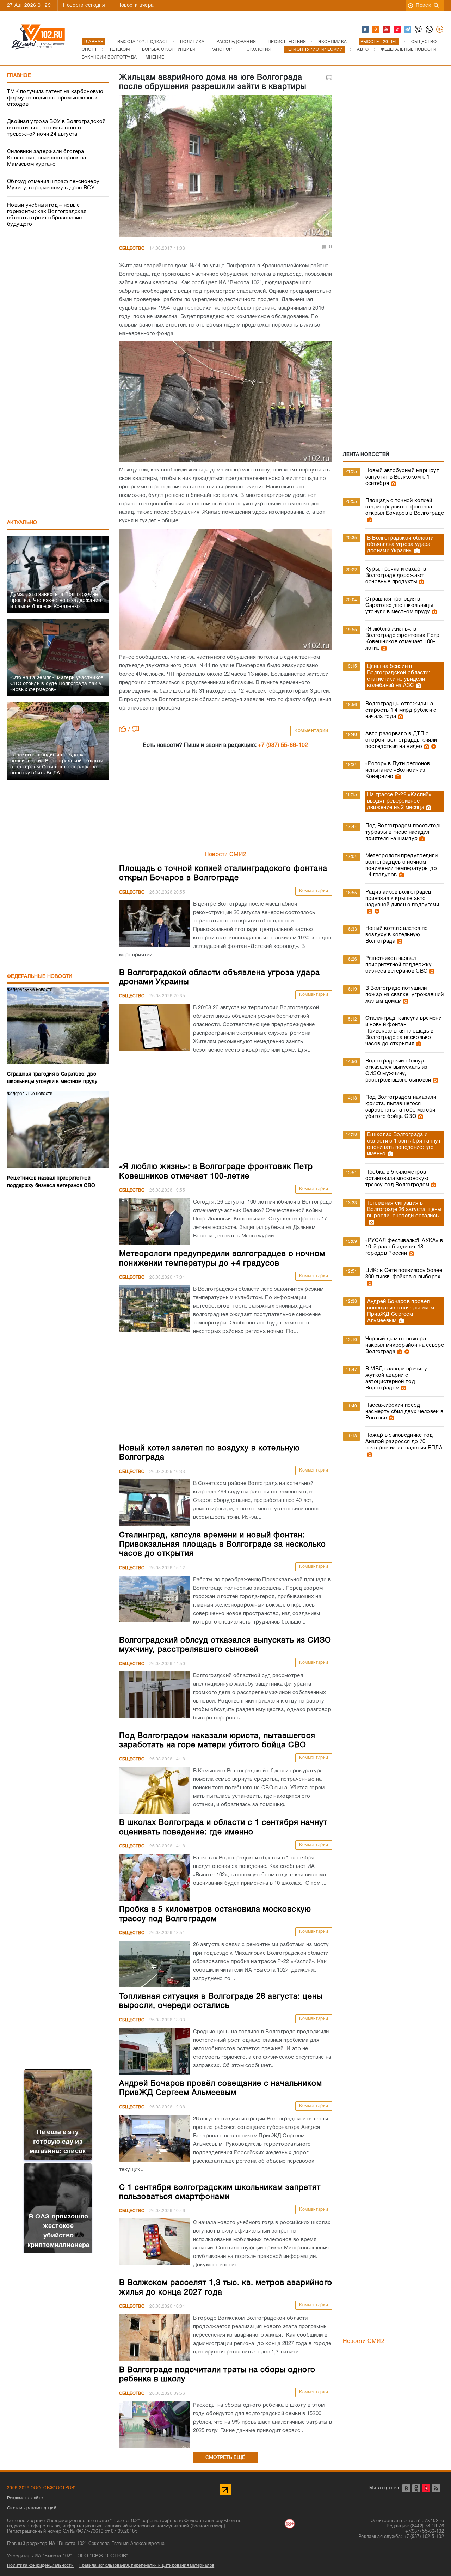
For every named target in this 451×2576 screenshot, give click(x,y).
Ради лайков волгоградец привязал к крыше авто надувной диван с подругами (402, 899)
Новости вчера (135, 5)
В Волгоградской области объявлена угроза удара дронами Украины (400, 544)
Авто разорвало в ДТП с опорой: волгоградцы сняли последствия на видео (401, 740)
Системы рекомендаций (32, 2508)
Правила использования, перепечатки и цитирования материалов (146, 2566)
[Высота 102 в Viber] (419, 30)
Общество (132, 248)
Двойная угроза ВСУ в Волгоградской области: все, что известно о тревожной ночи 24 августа (56, 128)
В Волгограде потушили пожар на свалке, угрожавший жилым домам (404, 995)
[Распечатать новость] (329, 78)
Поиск (423, 5)
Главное (19, 76)
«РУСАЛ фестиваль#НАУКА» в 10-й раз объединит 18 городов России (404, 1247)
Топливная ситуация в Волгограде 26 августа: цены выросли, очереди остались (404, 1210)
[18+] (440, 30)
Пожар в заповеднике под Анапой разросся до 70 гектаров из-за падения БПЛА (404, 1442)
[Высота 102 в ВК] (365, 30)
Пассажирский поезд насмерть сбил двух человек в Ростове (404, 1412)
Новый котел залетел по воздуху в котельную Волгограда (397, 935)
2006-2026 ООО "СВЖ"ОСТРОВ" (42, 2488)
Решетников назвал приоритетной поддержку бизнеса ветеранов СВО (399, 965)
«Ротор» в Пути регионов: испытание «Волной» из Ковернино (399, 770)
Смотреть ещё (225, 2458)
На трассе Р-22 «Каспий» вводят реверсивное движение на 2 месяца (399, 801)
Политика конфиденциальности (40, 2566)
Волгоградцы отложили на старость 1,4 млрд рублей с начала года (401, 710)
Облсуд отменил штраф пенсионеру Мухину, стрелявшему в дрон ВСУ (53, 185)
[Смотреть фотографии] (393, 483)
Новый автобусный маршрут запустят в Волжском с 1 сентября (402, 477)
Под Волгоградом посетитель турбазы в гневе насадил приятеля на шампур (404, 832)
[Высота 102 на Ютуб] (387, 30)
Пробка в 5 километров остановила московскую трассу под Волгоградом (397, 1179)
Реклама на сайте (25, 2498)
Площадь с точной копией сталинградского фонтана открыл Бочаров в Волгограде (405, 507)
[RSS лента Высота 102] (436, 2488)
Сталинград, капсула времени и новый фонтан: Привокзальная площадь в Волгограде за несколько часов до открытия (403, 1031)
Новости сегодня (84, 5)
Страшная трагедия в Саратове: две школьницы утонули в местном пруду (399, 605)
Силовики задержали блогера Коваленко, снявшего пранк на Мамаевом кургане (47, 158)
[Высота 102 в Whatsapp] (430, 30)
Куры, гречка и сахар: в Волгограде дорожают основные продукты (396, 576)
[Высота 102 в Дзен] (397, 30)
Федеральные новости (40, 977)
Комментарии (311, 731)
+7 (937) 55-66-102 (283, 745)
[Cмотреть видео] (433, 747)
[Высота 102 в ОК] (376, 30)
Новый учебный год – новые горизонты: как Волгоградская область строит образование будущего (47, 215)
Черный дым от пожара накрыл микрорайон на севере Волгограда (405, 1345)
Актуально (22, 523)
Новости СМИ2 (226, 855)
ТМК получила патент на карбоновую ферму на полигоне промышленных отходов (55, 98)
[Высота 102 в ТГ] (408, 30)
